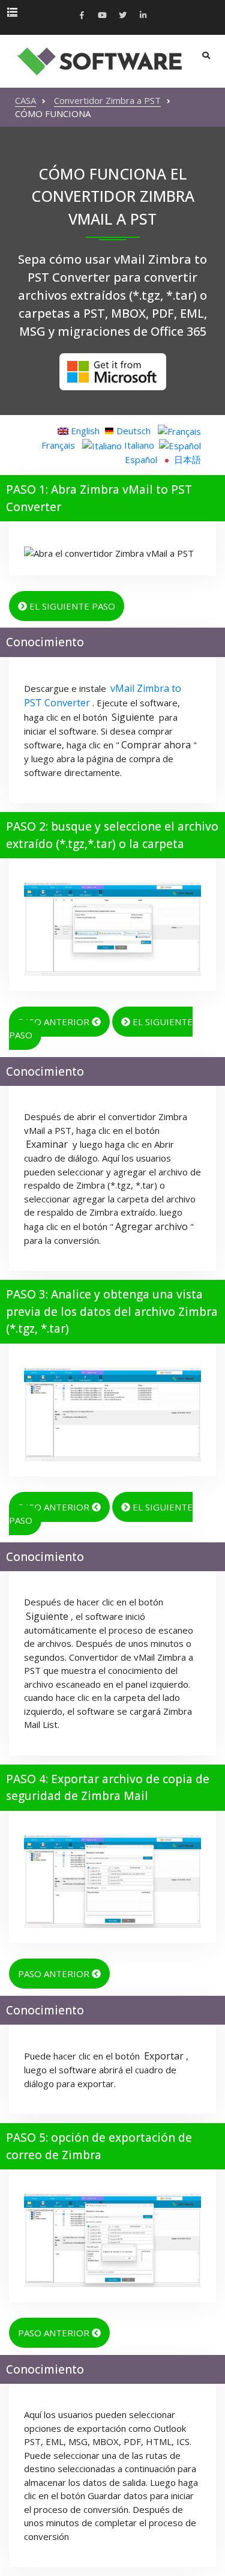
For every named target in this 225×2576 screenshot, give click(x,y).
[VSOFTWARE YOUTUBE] (103, 16)
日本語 (186, 459)
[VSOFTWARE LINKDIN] (143, 16)
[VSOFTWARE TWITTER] (123, 16)
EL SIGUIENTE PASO (71, 606)
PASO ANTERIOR (55, 1022)
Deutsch (133, 431)
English (84, 431)
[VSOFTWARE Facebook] (82, 16)
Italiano (138, 445)
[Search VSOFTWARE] (206, 56)
